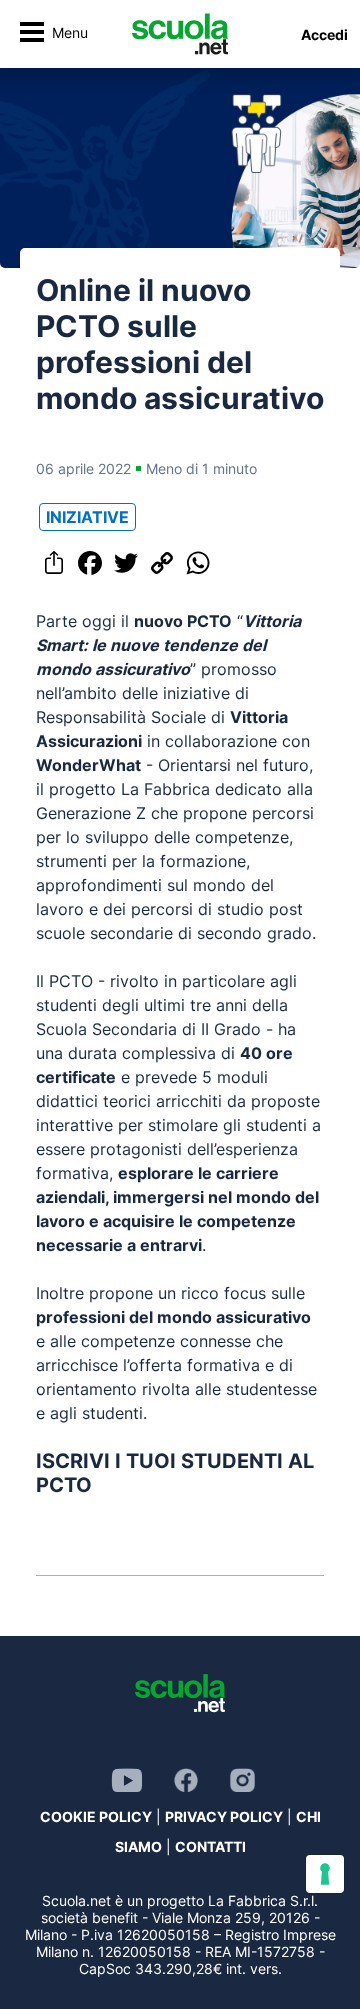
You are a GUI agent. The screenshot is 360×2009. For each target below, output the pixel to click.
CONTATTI (210, 1846)
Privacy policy (224, 1816)
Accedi (324, 34)
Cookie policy (96, 1816)
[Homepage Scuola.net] (180, 34)
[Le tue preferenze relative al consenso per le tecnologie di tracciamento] (325, 1874)
